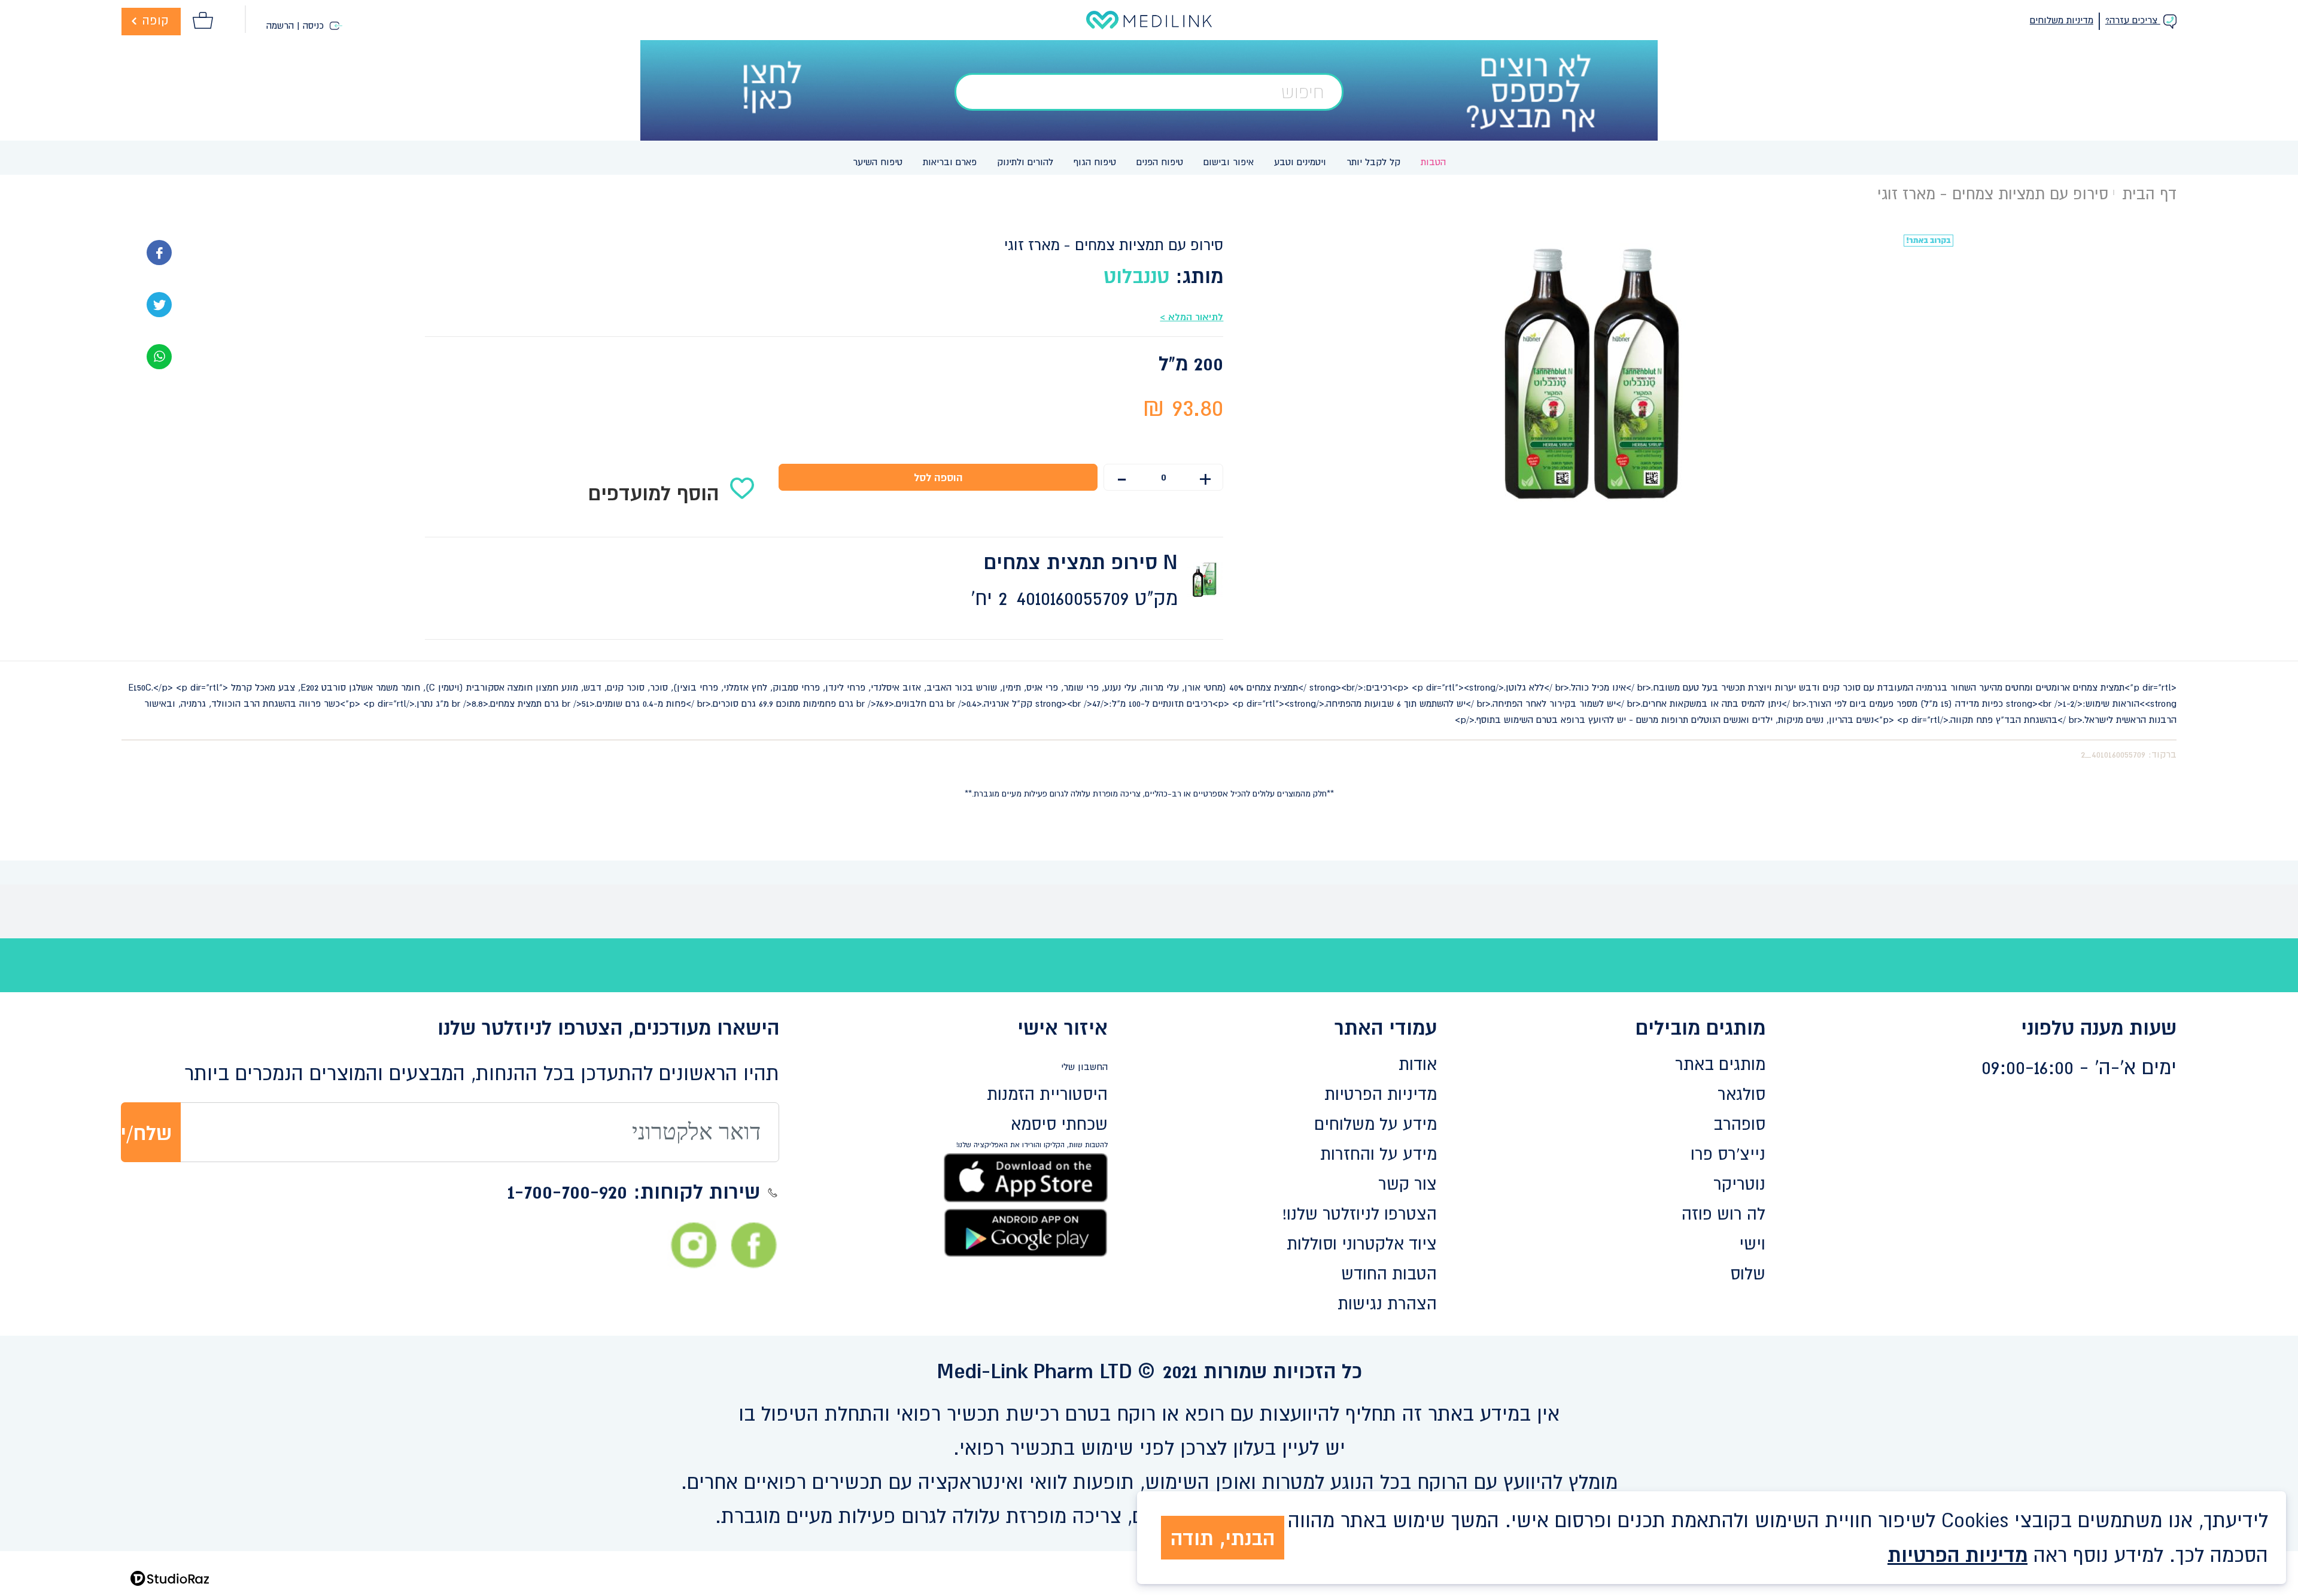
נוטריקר (1739, 1184)
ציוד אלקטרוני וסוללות (1362, 1244)
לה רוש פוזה (1723, 1214)
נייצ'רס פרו (1728, 1154)
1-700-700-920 (567, 1191)
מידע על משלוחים (1376, 1124)
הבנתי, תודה (1223, 1538)
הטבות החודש (1389, 1273)
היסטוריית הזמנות (1047, 1094)
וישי (1752, 1244)
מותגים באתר (1720, 1064)
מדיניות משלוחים (2062, 20)
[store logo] (1149, 20)
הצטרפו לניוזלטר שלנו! (1360, 1214)
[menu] (1149, 158)
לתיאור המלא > (1191, 317)
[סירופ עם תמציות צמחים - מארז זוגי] (159, 355)
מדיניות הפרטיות (1381, 1094)
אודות (1418, 1064)
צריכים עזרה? (2133, 20)
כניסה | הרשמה (297, 25)
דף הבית (2149, 194)
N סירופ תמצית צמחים (1081, 562)
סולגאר (1741, 1094)
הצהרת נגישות (1387, 1303)
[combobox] (1149, 92)
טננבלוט (1136, 276)
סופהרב (1739, 1124)
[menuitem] (1433, 162)
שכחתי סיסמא (1059, 1124)
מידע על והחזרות (1379, 1154)
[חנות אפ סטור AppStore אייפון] (1026, 1177)
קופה (154, 20)
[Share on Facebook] (159, 251)
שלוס (1748, 1273)
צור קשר (1408, 1184)
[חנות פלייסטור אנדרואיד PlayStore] (1026, 1232)
